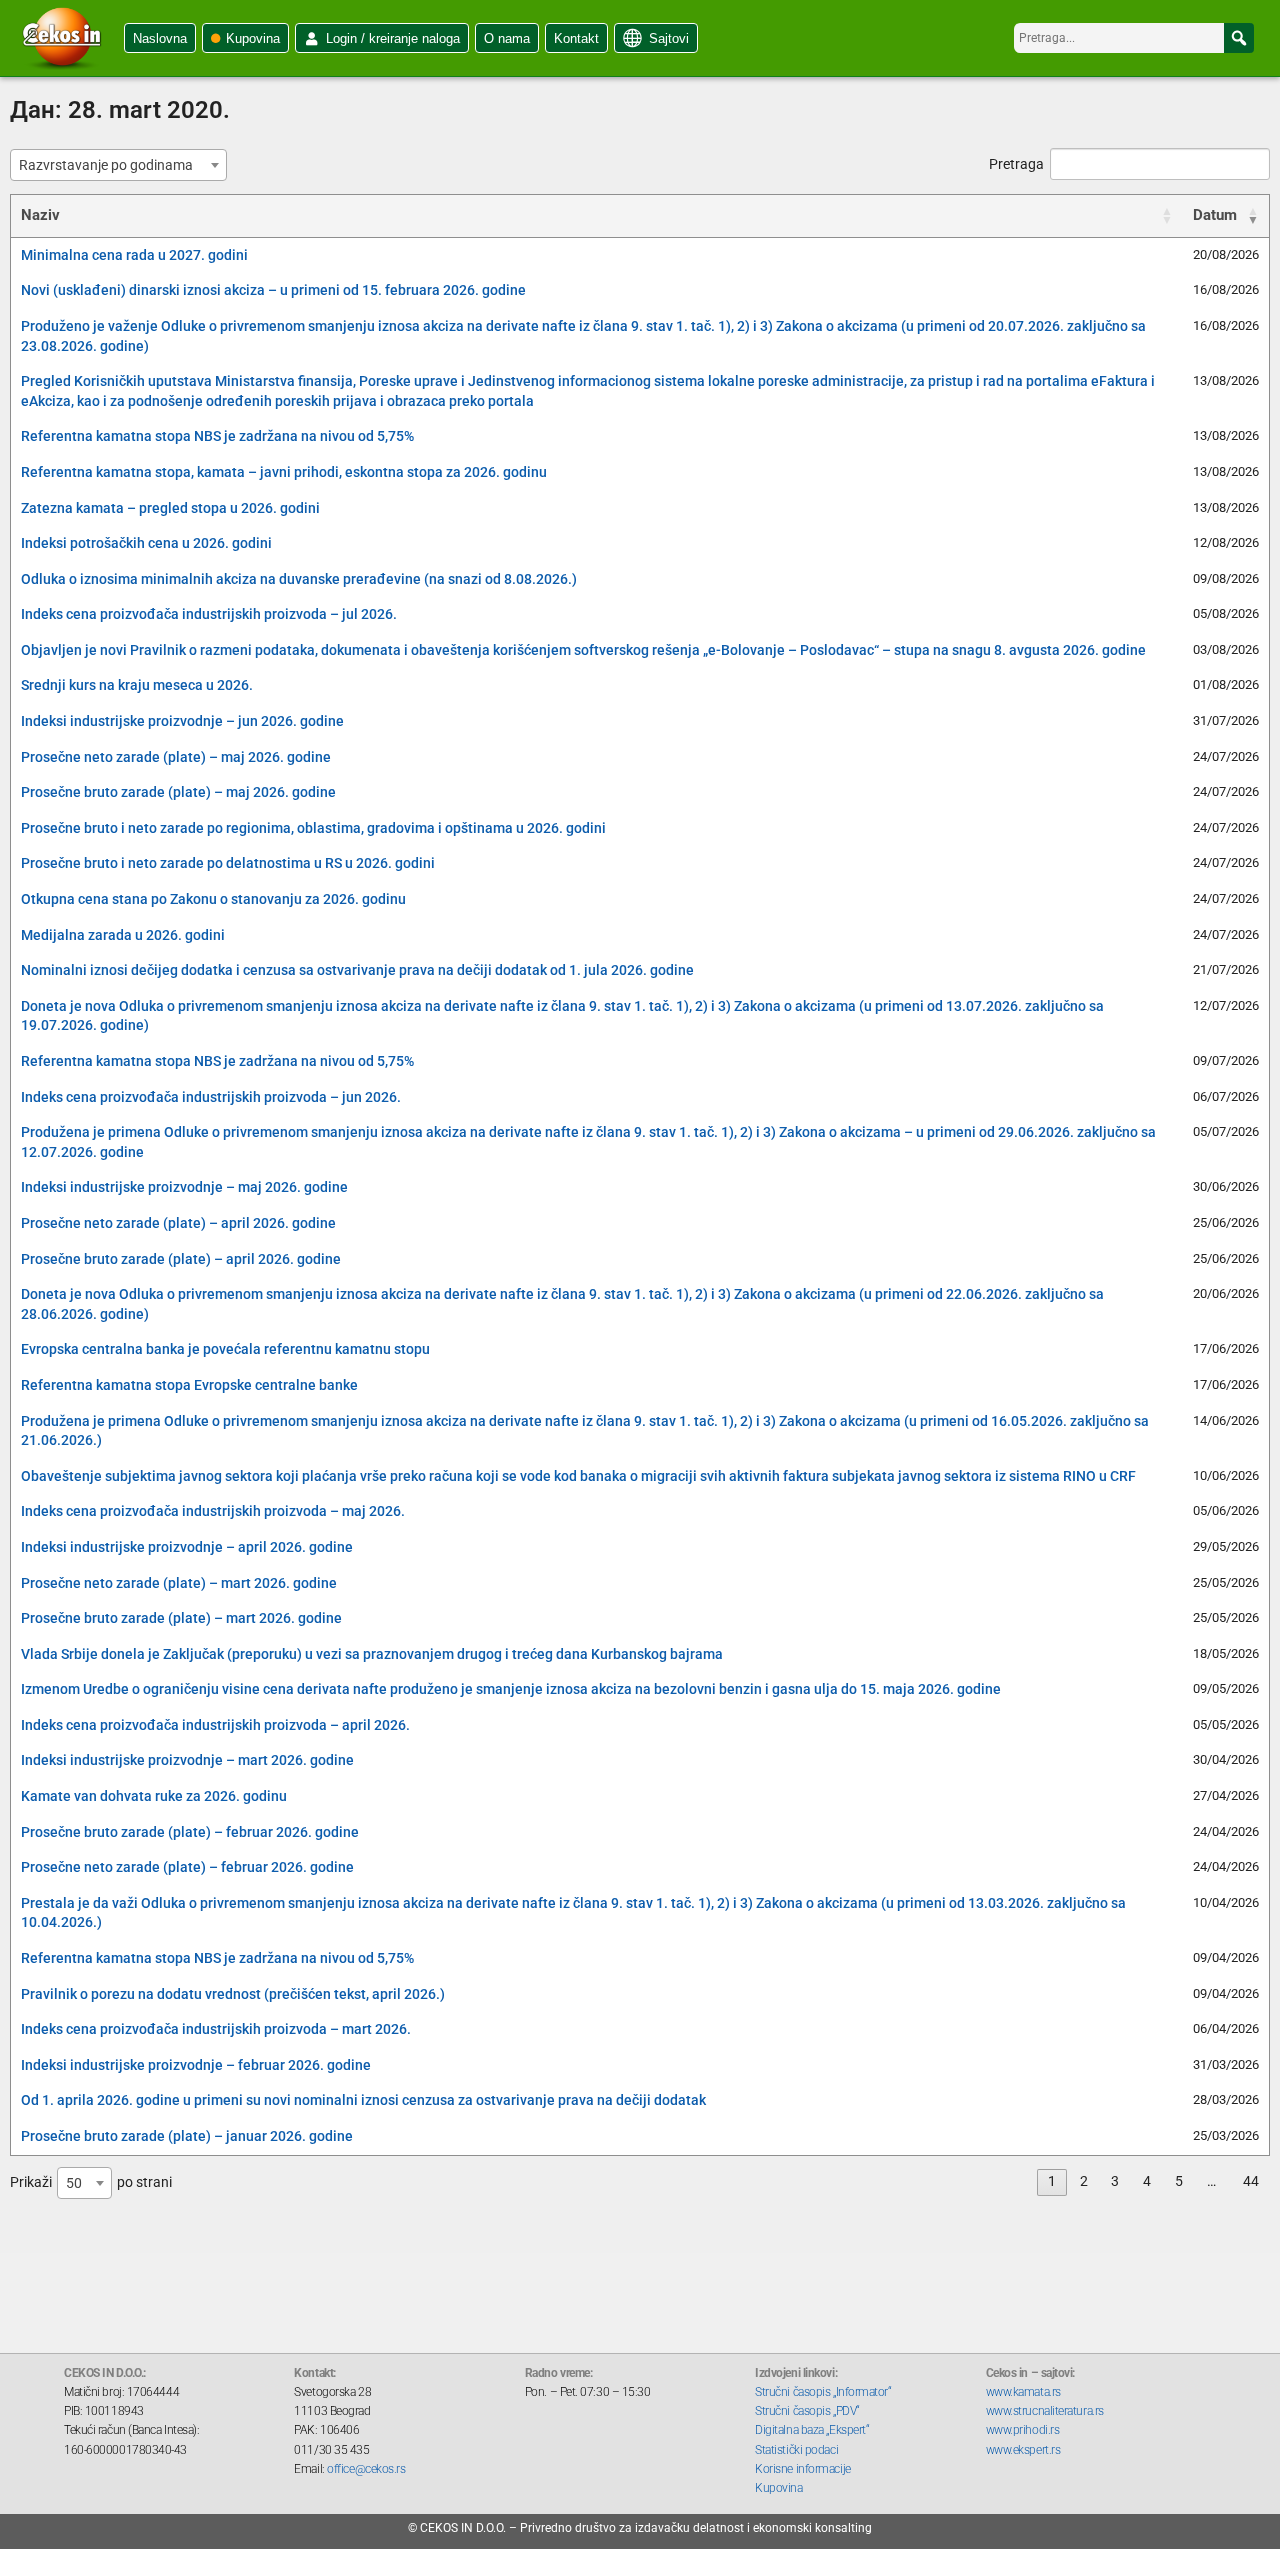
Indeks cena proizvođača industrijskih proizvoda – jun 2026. (211, 1097)
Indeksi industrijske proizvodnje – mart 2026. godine (187, 1760)
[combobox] (118, 165)
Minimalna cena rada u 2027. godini (134, 255)
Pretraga (1016, 164)
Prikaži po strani (91, 2181)
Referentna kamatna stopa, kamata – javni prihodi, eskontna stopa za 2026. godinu (284, 472)
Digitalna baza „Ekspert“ (812, 2430)
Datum (1215, 215)
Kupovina (253, 38)
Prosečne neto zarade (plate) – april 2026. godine (178, 1223)
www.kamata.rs (1023, 2392)
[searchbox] (1134, 38)
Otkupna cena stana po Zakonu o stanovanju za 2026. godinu (213, 899)
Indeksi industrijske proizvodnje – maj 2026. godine (184, 1187)
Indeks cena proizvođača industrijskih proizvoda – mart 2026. (216, 2029)
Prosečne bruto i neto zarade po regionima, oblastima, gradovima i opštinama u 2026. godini (313, 828)
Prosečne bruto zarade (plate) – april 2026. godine (181, 1259)
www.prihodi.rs (1023, 2430)
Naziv (40, 215)
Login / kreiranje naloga (393, 38)
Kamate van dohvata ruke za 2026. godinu (154, 1796)
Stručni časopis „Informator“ (823, 2392)
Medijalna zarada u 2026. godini (123, 935)
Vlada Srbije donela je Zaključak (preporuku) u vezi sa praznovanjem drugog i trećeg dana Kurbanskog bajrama (372, 1654)
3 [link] (1115, 2181)
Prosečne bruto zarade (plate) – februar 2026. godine (190, 1832)
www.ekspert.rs (1023, 2450)
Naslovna (160, 38)
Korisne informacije (802, 2469)
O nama (507, 38)
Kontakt (576, 38)
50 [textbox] (74, 2183)
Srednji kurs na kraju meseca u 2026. (137, 685)
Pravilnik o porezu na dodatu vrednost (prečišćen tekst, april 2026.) (233, 1994)
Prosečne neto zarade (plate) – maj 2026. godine (176, 757)
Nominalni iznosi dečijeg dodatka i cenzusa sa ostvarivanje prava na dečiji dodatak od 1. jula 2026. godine (357, 970)
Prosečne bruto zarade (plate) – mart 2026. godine (181, 1618)
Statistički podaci (796, 2450)
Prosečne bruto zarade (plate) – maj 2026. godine (178, 792)
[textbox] (112, 165)
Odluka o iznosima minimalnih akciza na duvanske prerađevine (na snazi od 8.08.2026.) (299, 579)
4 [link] (1147, 2181)
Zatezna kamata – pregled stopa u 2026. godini (170, 508)
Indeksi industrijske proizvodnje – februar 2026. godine (196, 2065)
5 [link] (1179, 2181)
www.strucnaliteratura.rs (1045, 2411)
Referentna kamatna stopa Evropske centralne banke (189, 1385)
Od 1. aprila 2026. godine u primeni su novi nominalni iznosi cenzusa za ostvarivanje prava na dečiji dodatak (363, 2100)
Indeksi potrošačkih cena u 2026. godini (146, 543)
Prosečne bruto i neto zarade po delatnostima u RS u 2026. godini (228, 863)
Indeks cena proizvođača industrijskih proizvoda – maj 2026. (213, 1511)
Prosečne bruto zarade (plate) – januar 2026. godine (187, 2136)
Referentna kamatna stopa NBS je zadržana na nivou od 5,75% (217, 436)
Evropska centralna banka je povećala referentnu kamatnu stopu (225, 1349)
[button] (1239, 38)
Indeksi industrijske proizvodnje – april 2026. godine (187, 1547)
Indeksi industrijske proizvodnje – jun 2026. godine (182, 721)
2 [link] (1084, 2181)
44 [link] (1251, 2181)
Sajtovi (669, 38)
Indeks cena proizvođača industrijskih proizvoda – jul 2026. (209, 614)
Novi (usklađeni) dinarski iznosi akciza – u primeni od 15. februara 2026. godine (273, 290)
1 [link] (1052, 2181)
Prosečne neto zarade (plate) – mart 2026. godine (179, 1583)
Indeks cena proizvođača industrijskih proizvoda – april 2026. (215, 1725)
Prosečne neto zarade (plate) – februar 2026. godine (187, 1867)
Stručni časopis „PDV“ (807, 2411)
